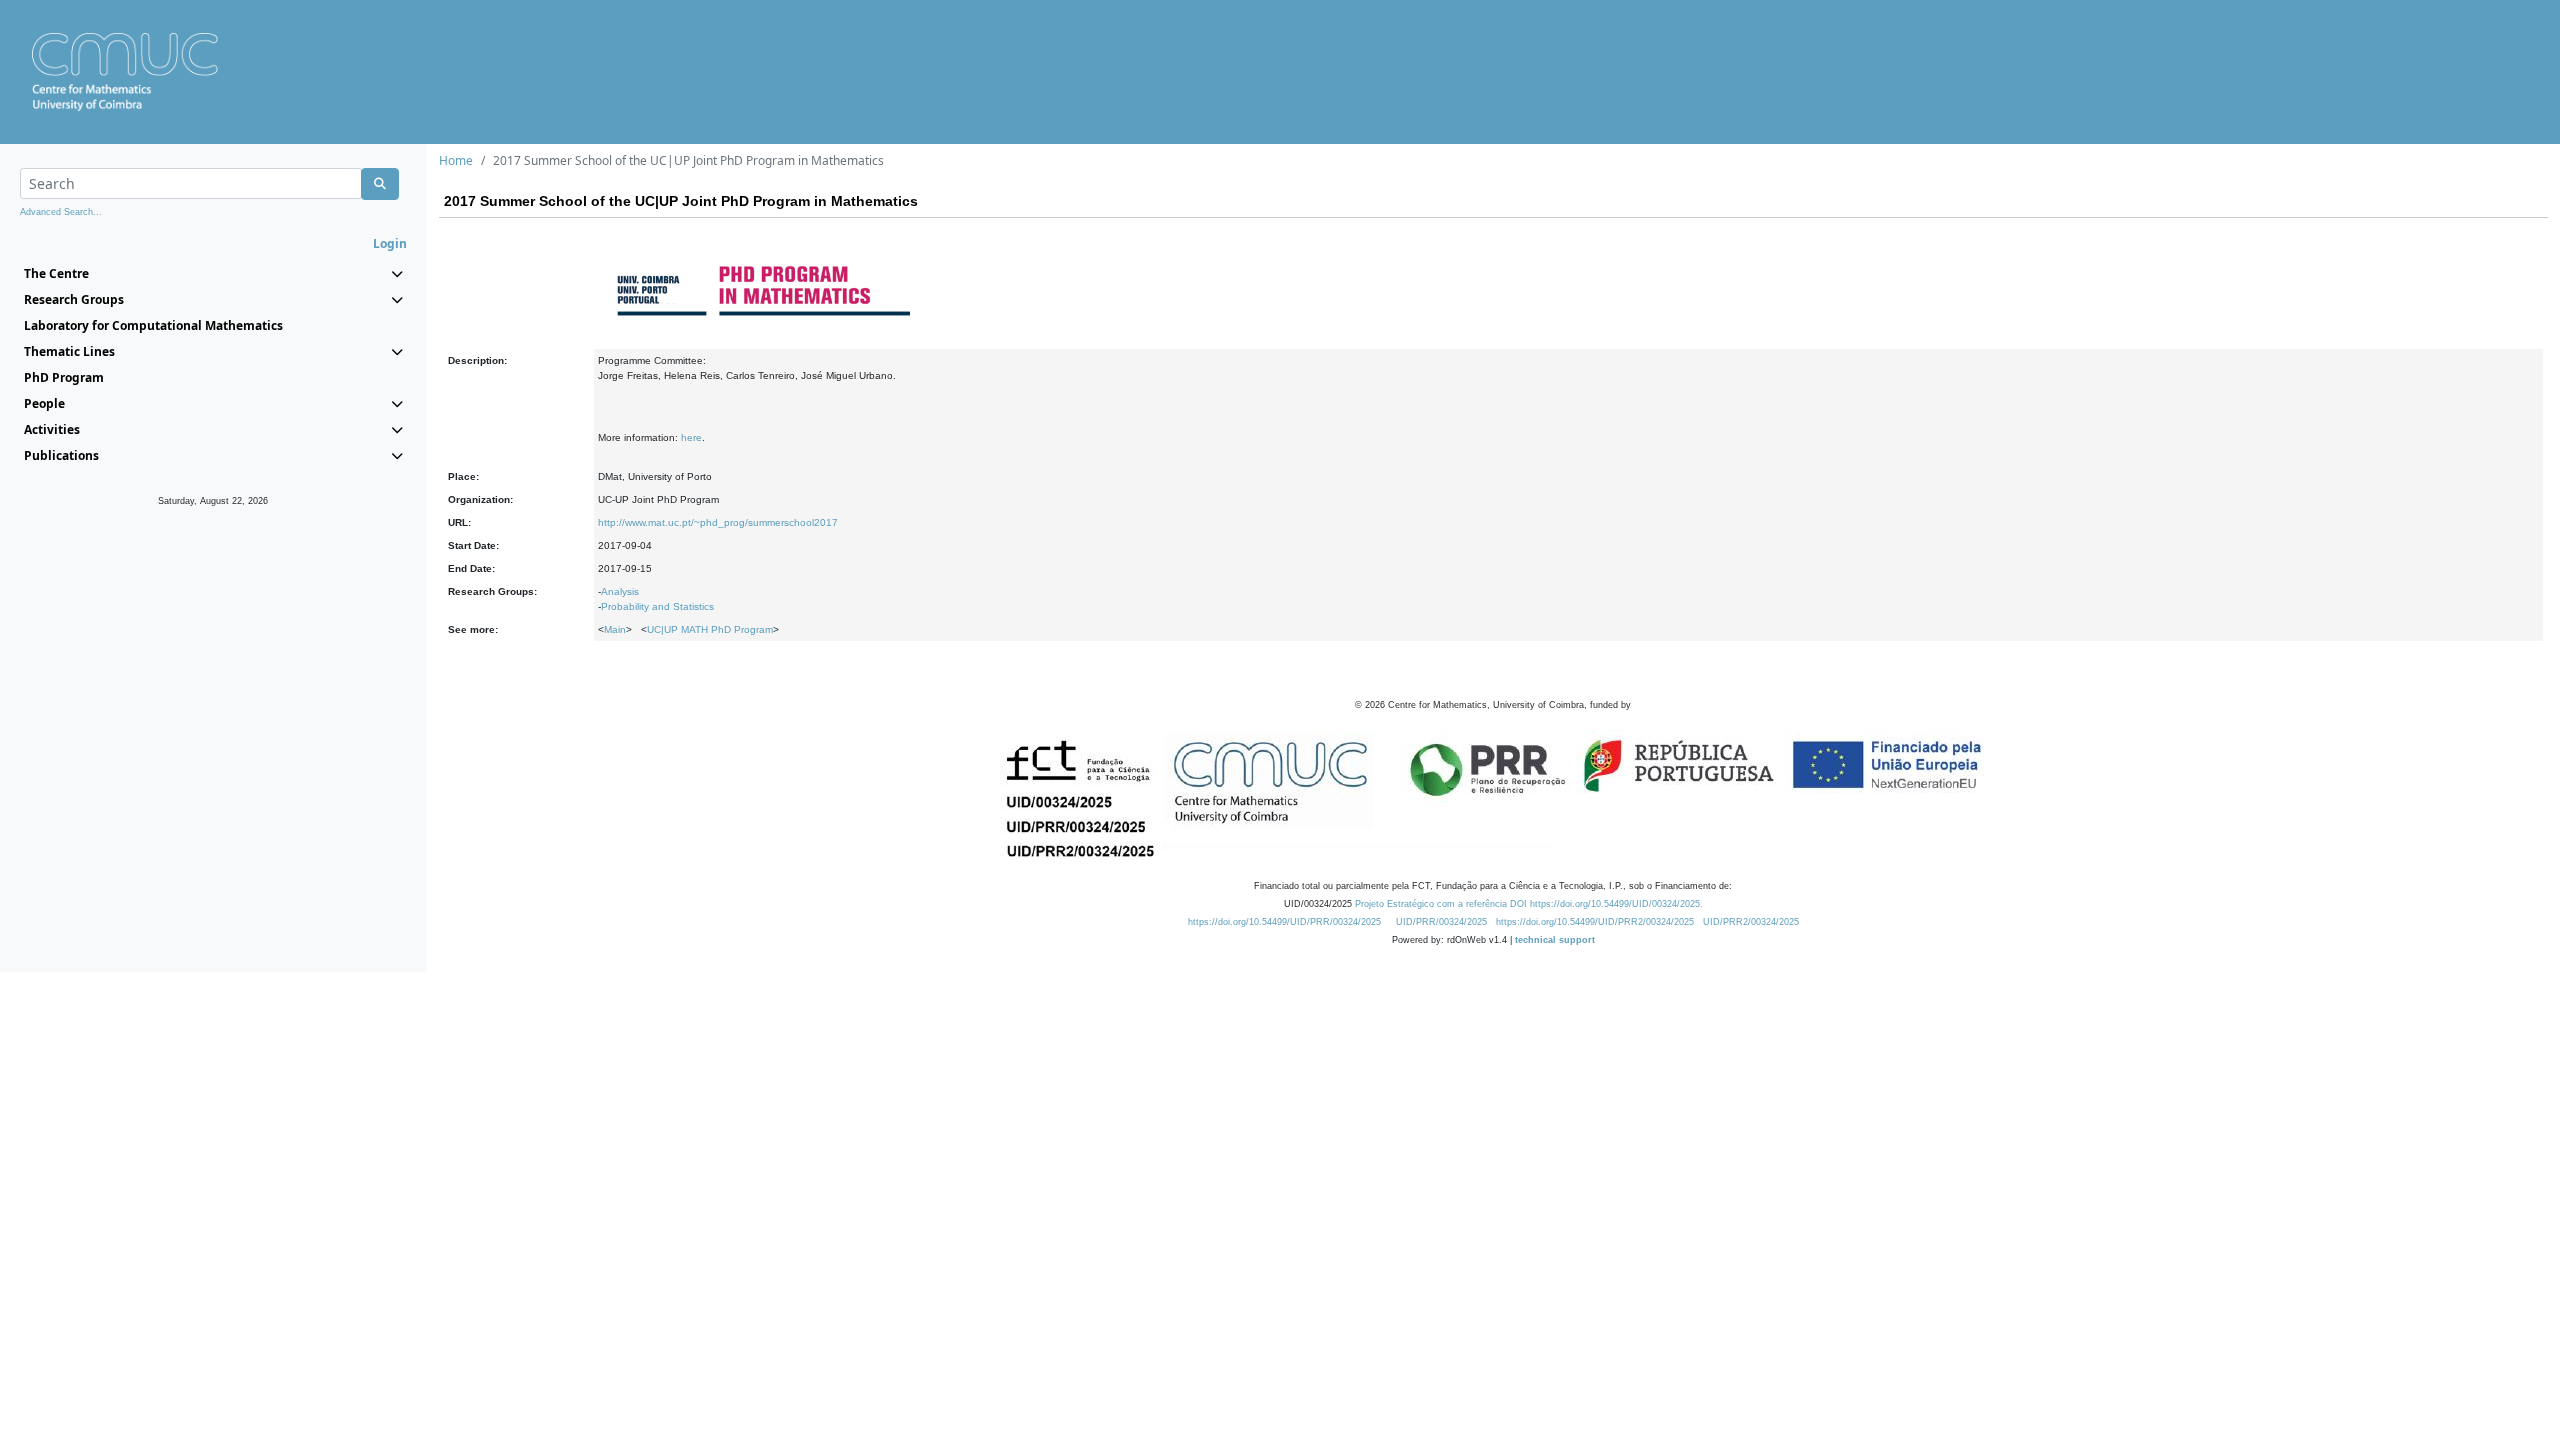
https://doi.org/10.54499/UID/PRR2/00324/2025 (1595, 922)
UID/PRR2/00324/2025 (1751, 922)
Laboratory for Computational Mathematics (153, 325)
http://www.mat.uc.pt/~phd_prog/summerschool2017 (718, 522)
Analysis (620, 591)
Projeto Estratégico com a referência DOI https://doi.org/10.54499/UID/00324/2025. (1529, 904)
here (691, 437)
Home (456, 160)
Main (615, 629)
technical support (1555, 940)
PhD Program (64, 377)
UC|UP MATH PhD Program (710, 629)
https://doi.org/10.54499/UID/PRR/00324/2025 (1284, 922)
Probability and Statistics (657, 606)
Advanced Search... (61, 212)
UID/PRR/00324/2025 (1441, 922)
